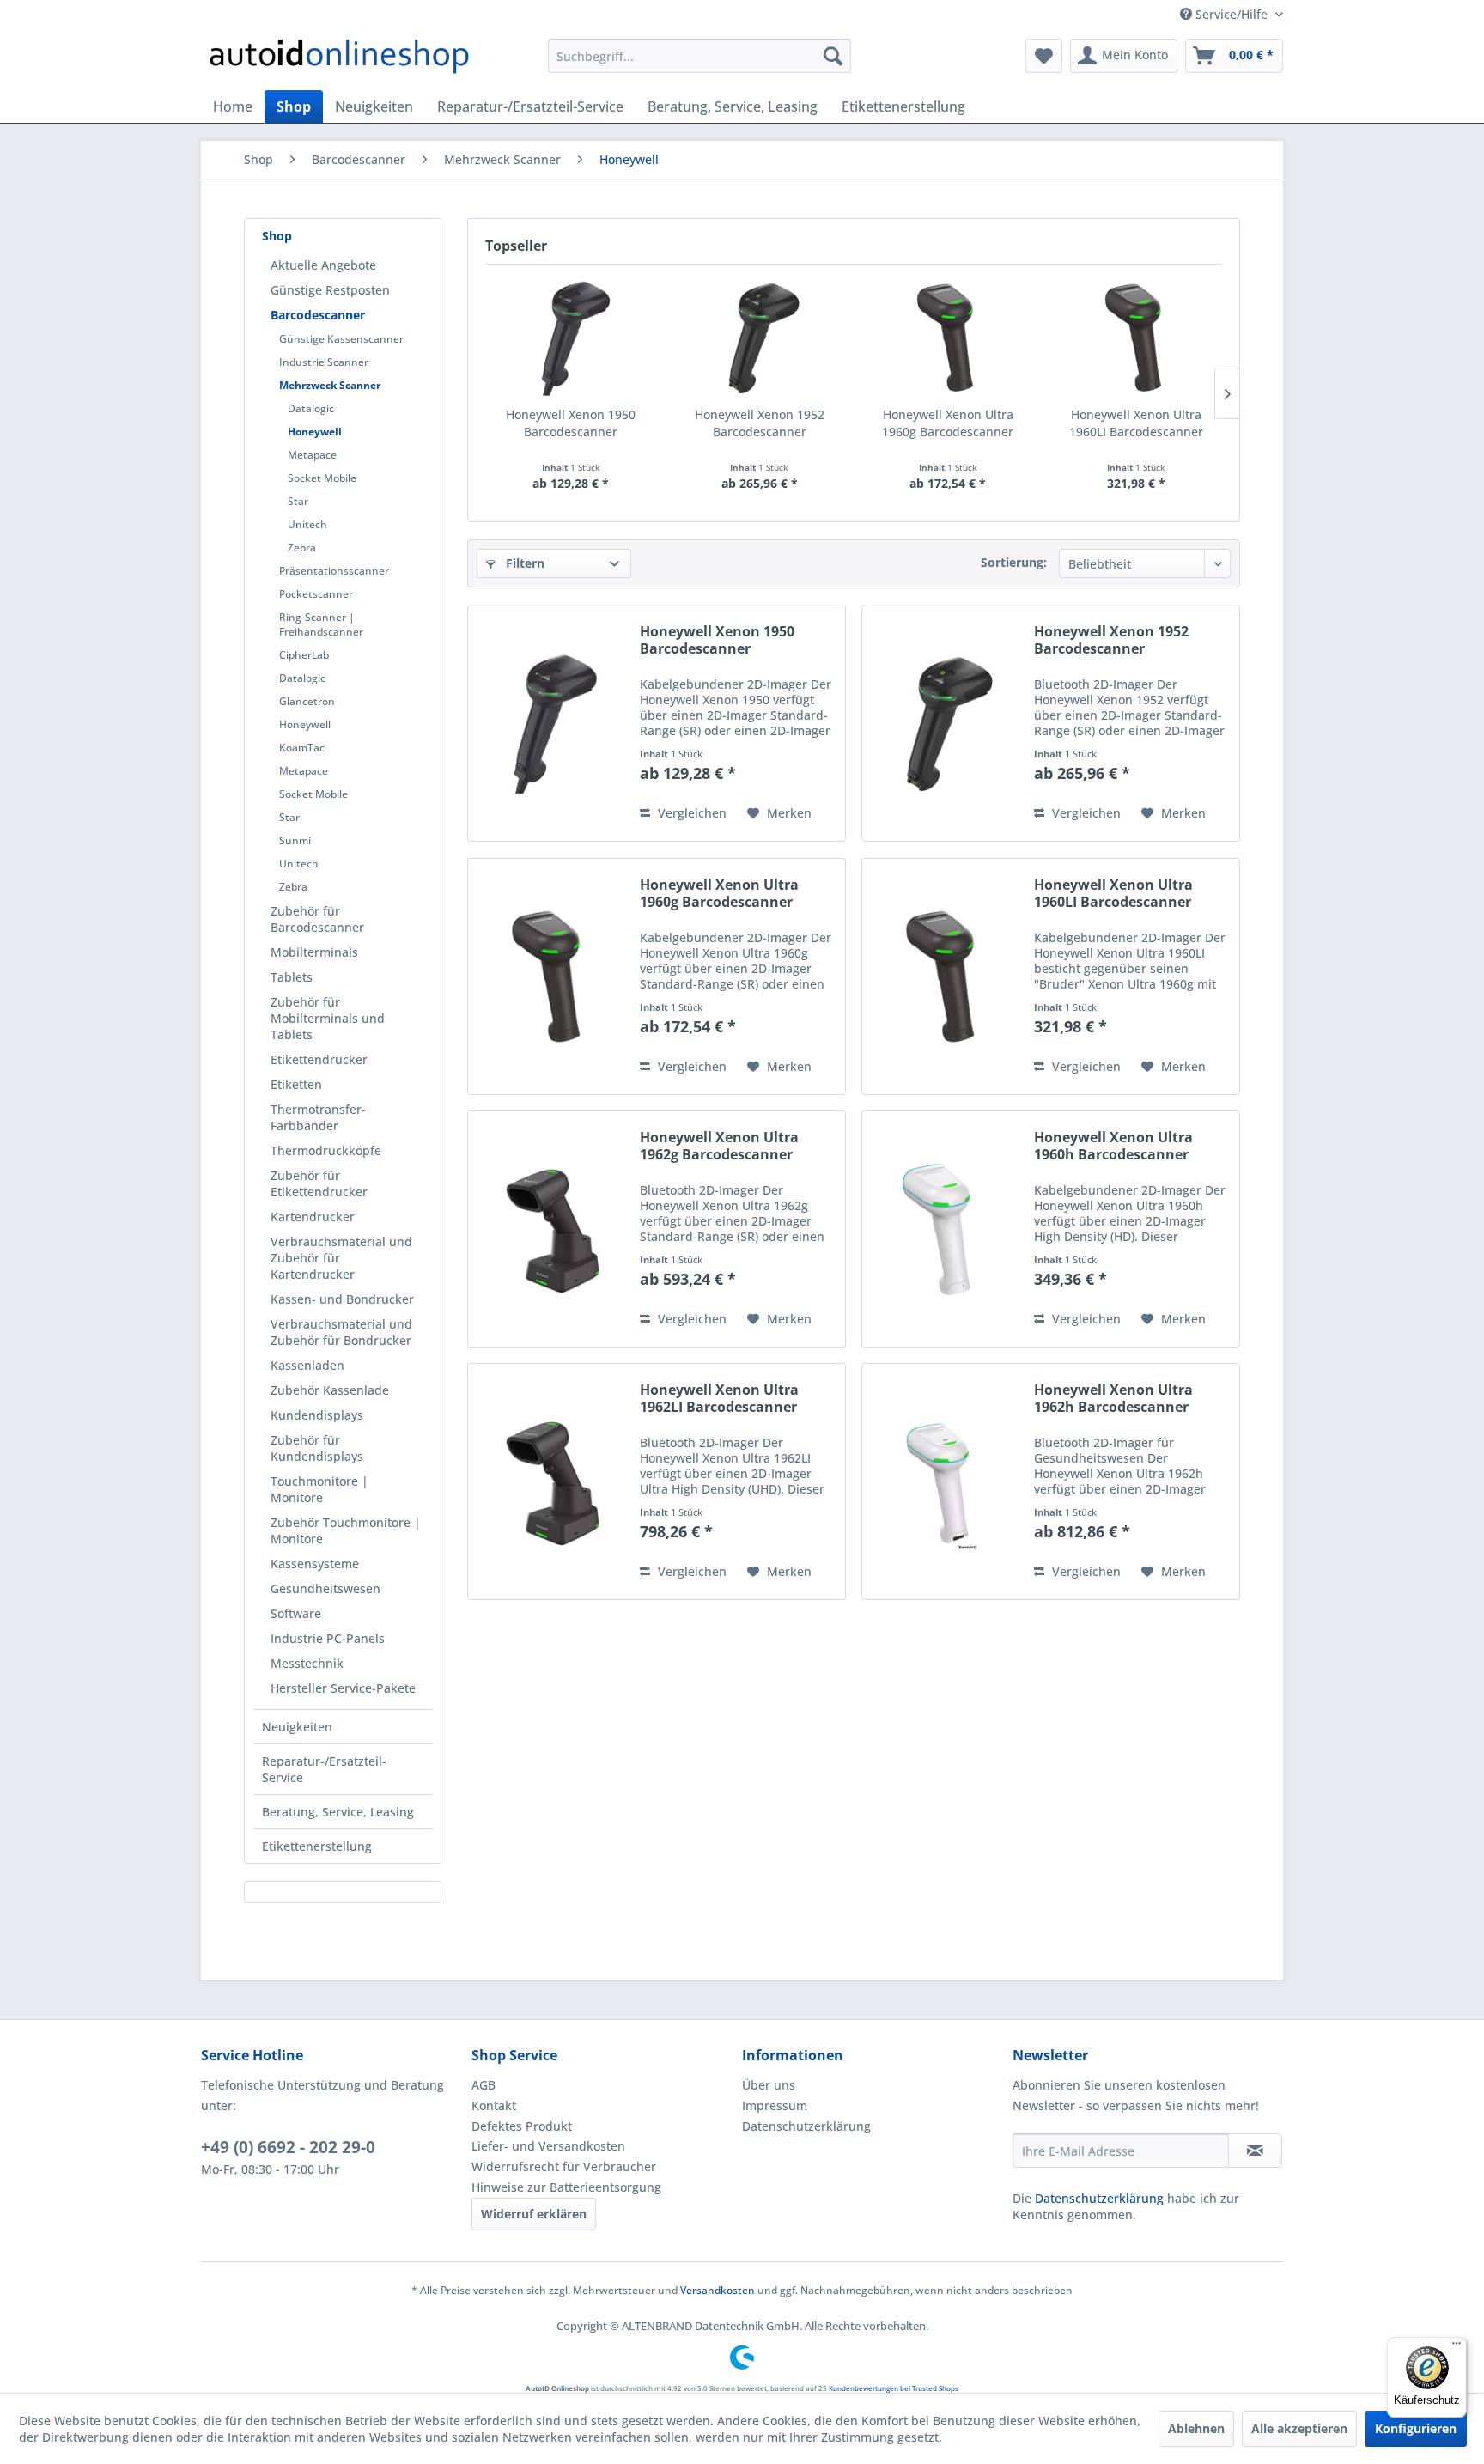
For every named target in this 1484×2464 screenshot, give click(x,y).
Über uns (769, 2085)
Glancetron (307, 701)
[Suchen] (833, 56)
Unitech (307, 524)
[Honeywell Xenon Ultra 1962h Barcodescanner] (944, 1481)
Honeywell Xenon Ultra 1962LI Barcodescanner (719, 1398)
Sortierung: (1014, 562)
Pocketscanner (316, 594)
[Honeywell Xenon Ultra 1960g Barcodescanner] (948, 338)
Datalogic (311, 408)
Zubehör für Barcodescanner (317, 919)
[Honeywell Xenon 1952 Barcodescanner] (760, 338)
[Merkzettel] (1044, 56)
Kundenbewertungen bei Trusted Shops (894, 2388)
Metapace (312, 455)
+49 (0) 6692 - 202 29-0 (288, 2147)
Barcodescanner (318, 315)
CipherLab (304, 655)
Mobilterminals (314, 952)
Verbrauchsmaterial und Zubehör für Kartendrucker (341, 1258)
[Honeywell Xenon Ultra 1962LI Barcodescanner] (550, 1481)
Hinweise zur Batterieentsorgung (566, 2187)
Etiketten (296, 1084)
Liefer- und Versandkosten (548, 2146)
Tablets (292, 977)
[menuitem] (699, 56)
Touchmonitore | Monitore (319, 1489)
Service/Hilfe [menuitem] (1232, 14)
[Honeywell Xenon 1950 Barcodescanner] (571, 338)
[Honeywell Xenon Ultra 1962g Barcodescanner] (550, 1229)
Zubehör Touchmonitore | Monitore (346, 1530)
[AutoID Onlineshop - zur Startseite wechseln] (339, 60)
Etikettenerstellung (317, 1846)
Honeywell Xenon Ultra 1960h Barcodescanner (1113, 1146)
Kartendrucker (313, 1217)
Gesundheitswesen (325, 1588)
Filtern (523, 563)
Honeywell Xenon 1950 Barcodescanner (571, 423)
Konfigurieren (1416, 2428)
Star (298, 501)
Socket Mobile (322, 478)
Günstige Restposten (330, 290)
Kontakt (494, 2105)
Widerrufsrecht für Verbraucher (564, 2166)
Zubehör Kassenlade (330, 1390)
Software (296, 1613)
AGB (484, 2085)
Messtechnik (307, 1663)
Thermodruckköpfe (326, 1150)
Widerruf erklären (534, 2214)
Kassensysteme (315, 1564)
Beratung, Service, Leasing (338, 1812)
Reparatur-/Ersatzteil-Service (324, 1769)
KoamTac (302, 748)
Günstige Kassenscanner (341, 339)
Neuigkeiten (297, 1727)
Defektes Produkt (522, 2126)
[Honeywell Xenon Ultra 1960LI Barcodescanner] (1137, 338)
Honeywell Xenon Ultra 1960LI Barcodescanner (1136, 423)
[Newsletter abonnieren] (1255, 2151)
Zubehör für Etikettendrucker (319, 1183)
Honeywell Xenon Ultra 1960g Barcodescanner (948, 423)
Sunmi (295, 840)
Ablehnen (1196, 2428)
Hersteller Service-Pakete (343, 1688)
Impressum (775, 2105)
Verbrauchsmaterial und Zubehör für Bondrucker (341, 1332)
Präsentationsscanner (334, 571)
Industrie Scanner (324, 362)
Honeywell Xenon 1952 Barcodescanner (760, 423)
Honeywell (315, 432)
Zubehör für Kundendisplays (317, 1448)
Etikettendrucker (319, 1059)
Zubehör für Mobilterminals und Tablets (328, 1018)
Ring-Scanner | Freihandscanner (321, 624)
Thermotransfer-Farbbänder (318, 1117)
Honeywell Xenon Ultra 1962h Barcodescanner (1113, 1398)
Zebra (302, 548)
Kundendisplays (317, 1415)
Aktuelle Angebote (323, 265)
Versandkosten (718, 2290)
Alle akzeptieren (1299, 2428)
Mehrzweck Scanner (330, 385)
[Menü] (1457, 2347)
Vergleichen (690, 813)
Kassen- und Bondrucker (342, 1299)
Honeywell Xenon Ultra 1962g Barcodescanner (719, 1146)
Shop (277, 236)
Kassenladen (307, 1365)
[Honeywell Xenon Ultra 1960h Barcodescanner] (944, 1229)
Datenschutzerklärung (806, 2126)
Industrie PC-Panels (328, 1638)
